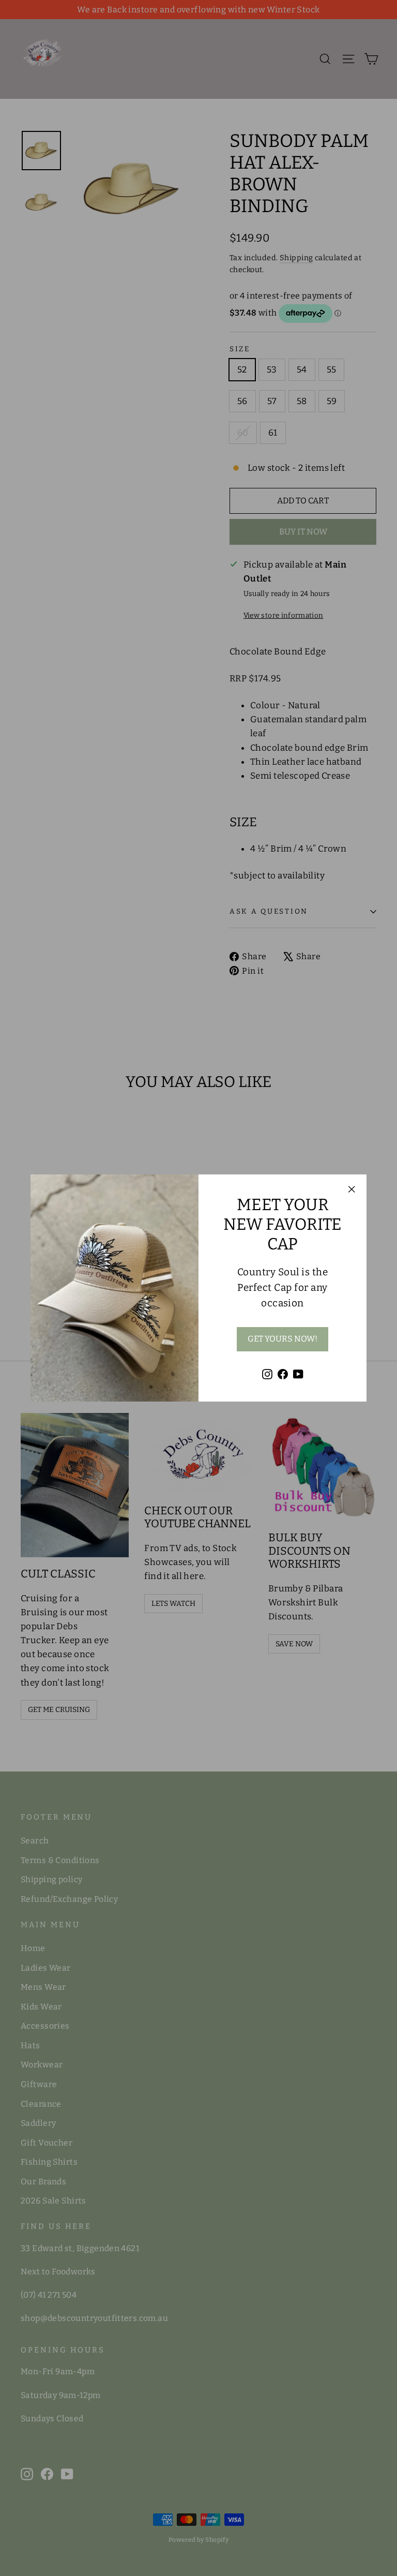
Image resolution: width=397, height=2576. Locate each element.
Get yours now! (283, 1339)
